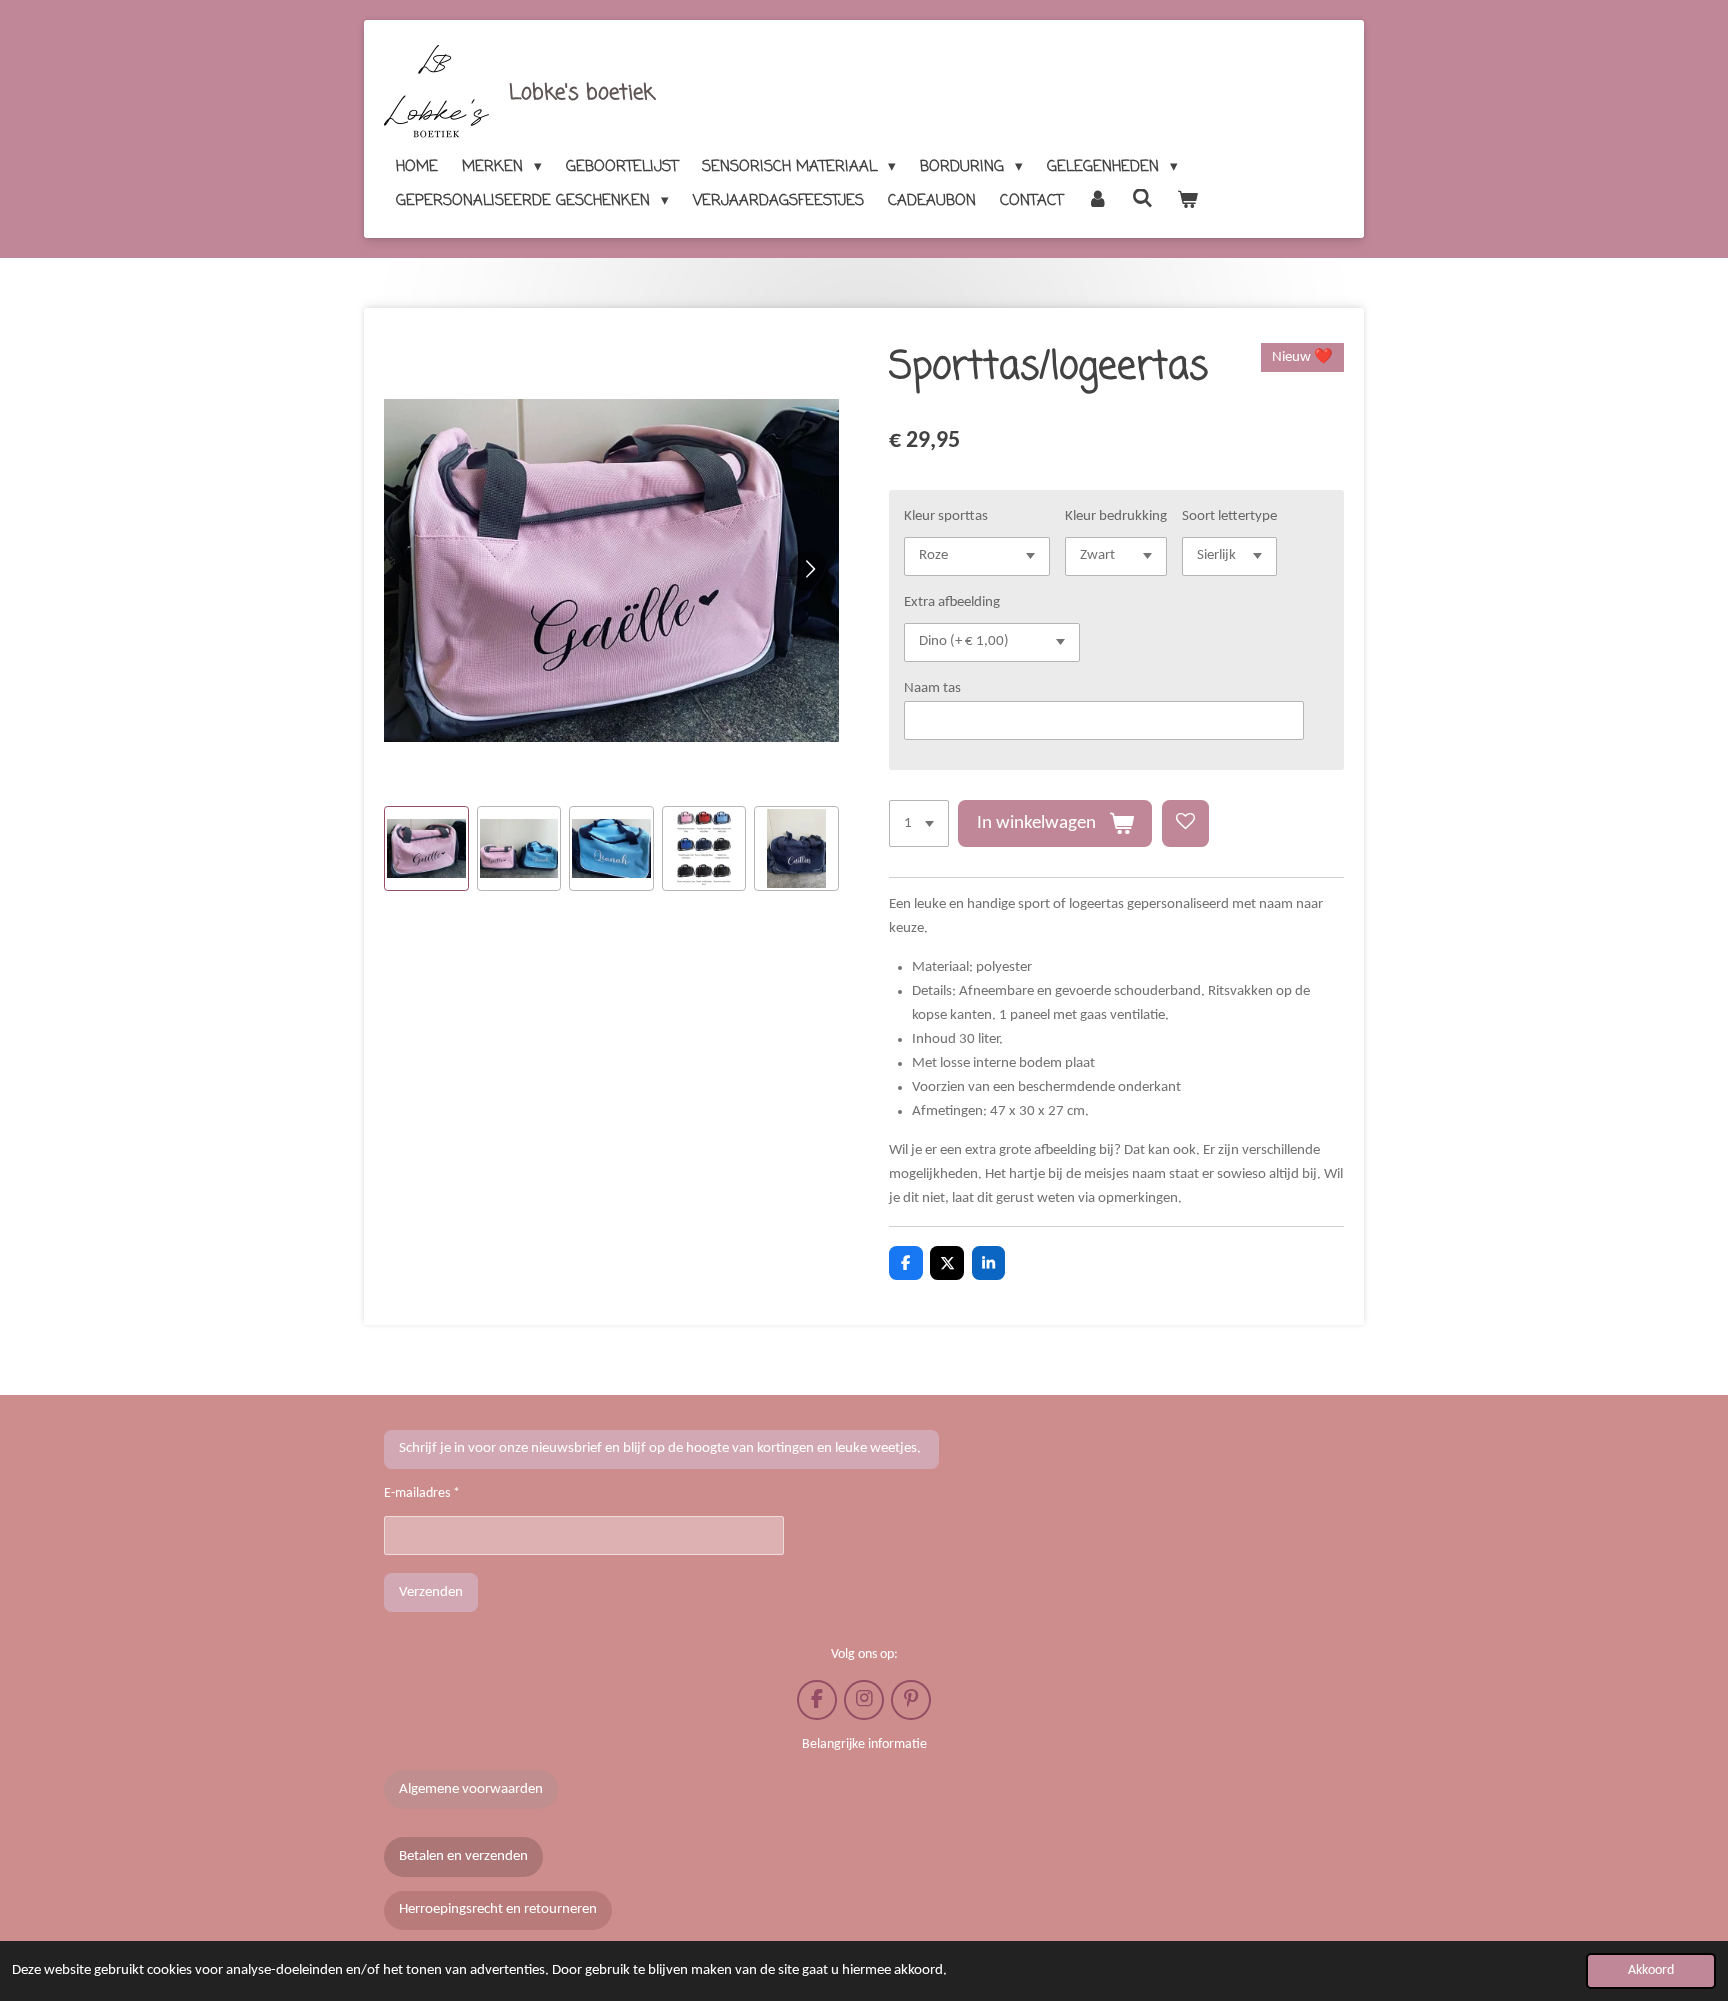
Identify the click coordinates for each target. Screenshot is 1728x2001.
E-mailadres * (422, 1493)
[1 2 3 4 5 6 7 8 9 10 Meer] (919, 823)
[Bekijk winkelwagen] (1187, 201)
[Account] (1097, 201)
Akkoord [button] (1651, 1970)
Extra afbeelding (952, 602)
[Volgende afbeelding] (809, 571)
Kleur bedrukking (1116, 516)
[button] (426, 848)
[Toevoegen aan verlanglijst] (1185, 823)
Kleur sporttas (946, 516)
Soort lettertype (1229, 516)
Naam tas (932, 688)
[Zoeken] (1142, 200)
